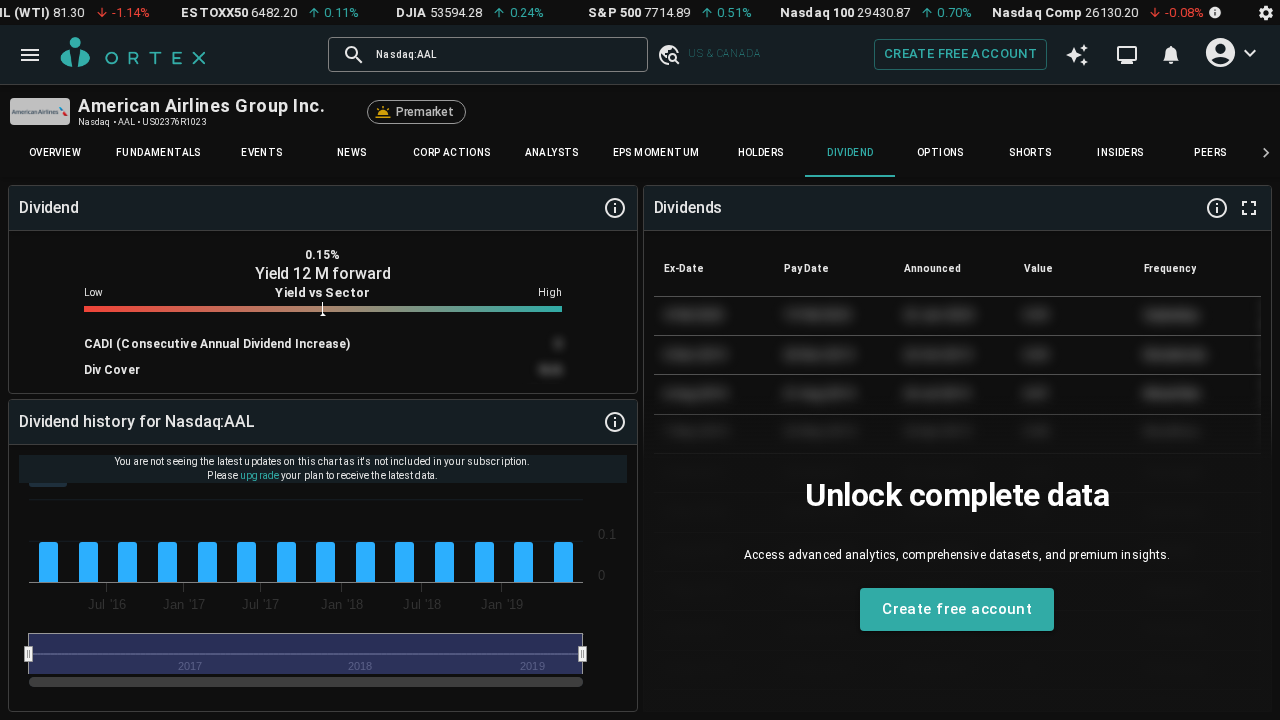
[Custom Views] (1127, 55)
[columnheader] (714, 268)
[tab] (55, 153)
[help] (615, 208)
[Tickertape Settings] (1266, 12)
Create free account (960, 53)
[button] (668, 54)
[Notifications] (1171, 55)
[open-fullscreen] (1249, 208)
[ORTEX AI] (1077, 55)
